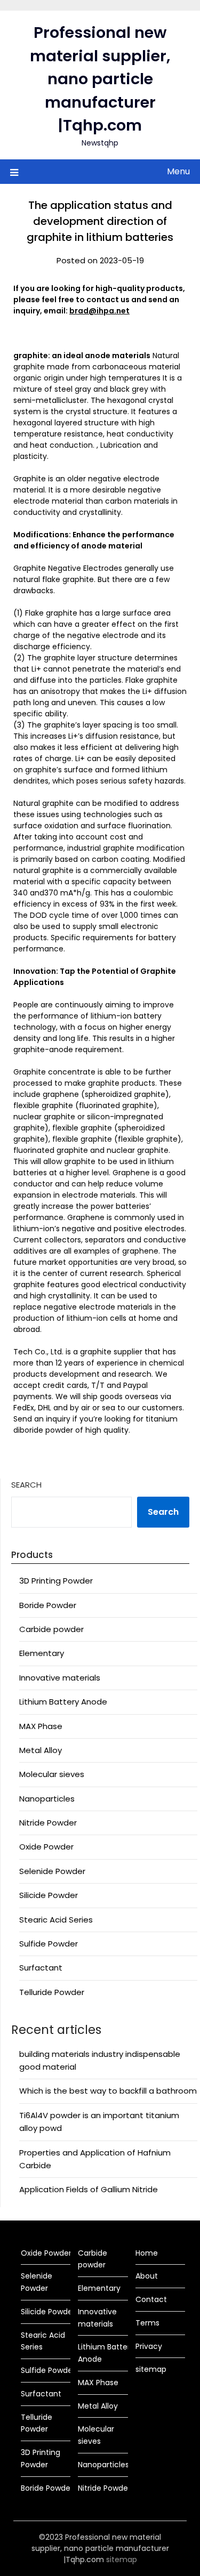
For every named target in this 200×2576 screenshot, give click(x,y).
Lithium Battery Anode (63, 1702)
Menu (178, 171)
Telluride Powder (52, 1992)
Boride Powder (48, 1605)
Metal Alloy (41, 1750)
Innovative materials (60, 1678)
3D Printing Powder (56, 1581)
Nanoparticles (47, 1799)
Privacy (149, 2346)
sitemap (151, 2369)
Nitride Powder (48, 1823)
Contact (151, 2299)
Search (26, 1485)
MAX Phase (41, 1726)
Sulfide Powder (49, 1944)
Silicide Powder (49, 1895)
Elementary (42, 1653)
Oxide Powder (46, 1847)
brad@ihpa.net (99, 311)
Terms (147, 2323)
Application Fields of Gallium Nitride (89, 2189)
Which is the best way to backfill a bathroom (108, 2091)
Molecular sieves (52, 1774)
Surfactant (41, 1968)
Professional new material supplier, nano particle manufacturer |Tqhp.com (100, 79)
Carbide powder (51, 1629)
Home (147, 2253)
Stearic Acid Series (56, 1920)
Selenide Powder (52, 1871)
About (147, 2276)
